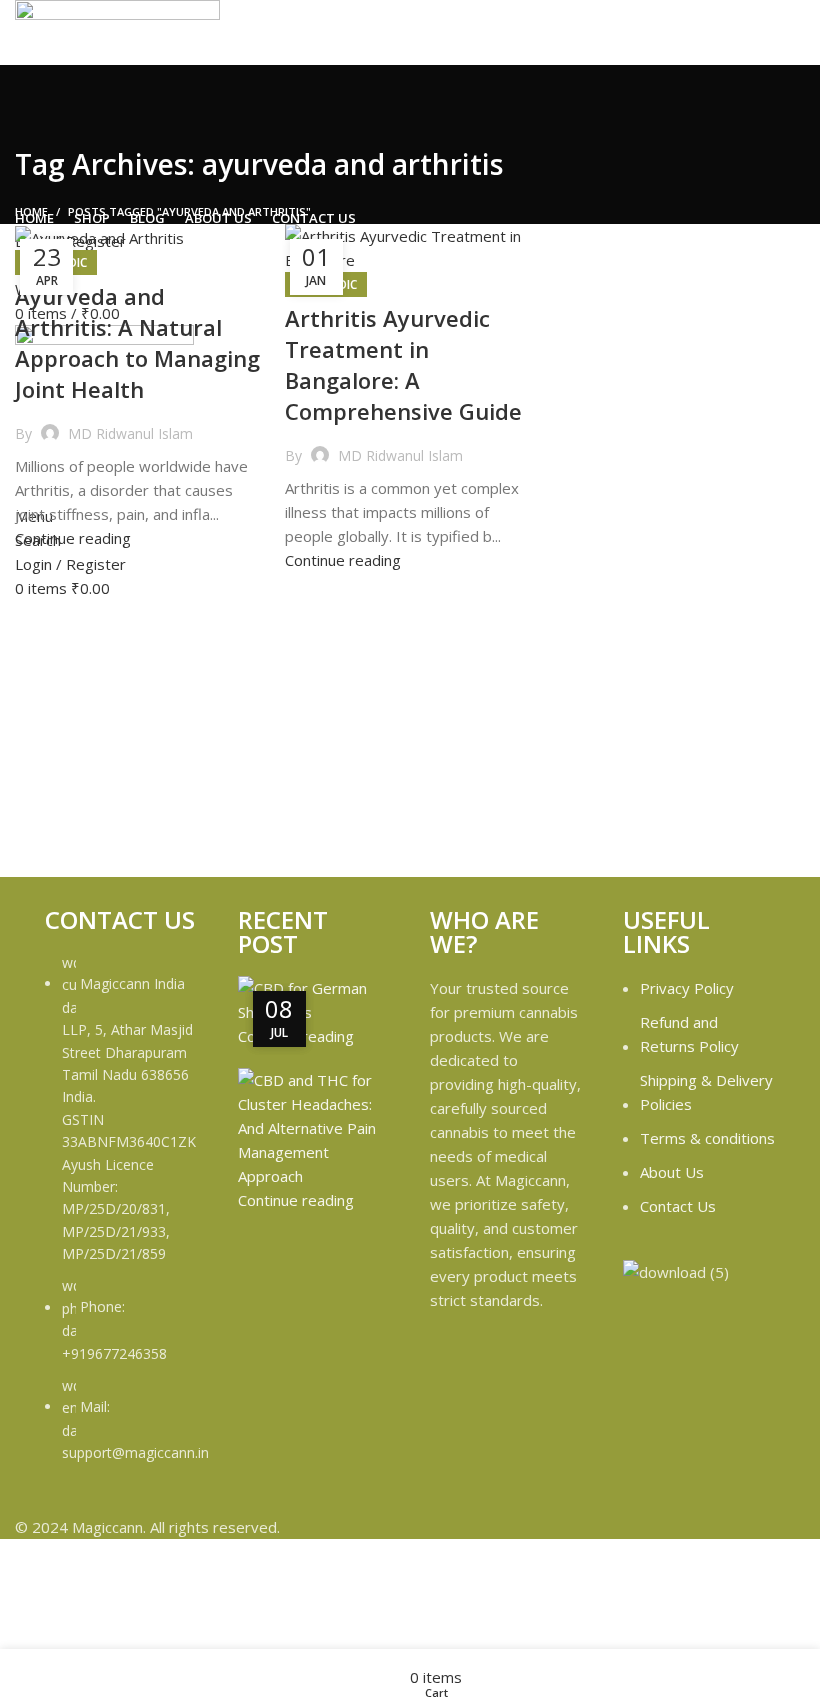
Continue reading (73, 538)
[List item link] (121, 1218)
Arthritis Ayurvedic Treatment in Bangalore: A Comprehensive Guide (403, 364)
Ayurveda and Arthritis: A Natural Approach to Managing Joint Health (137, 342)
